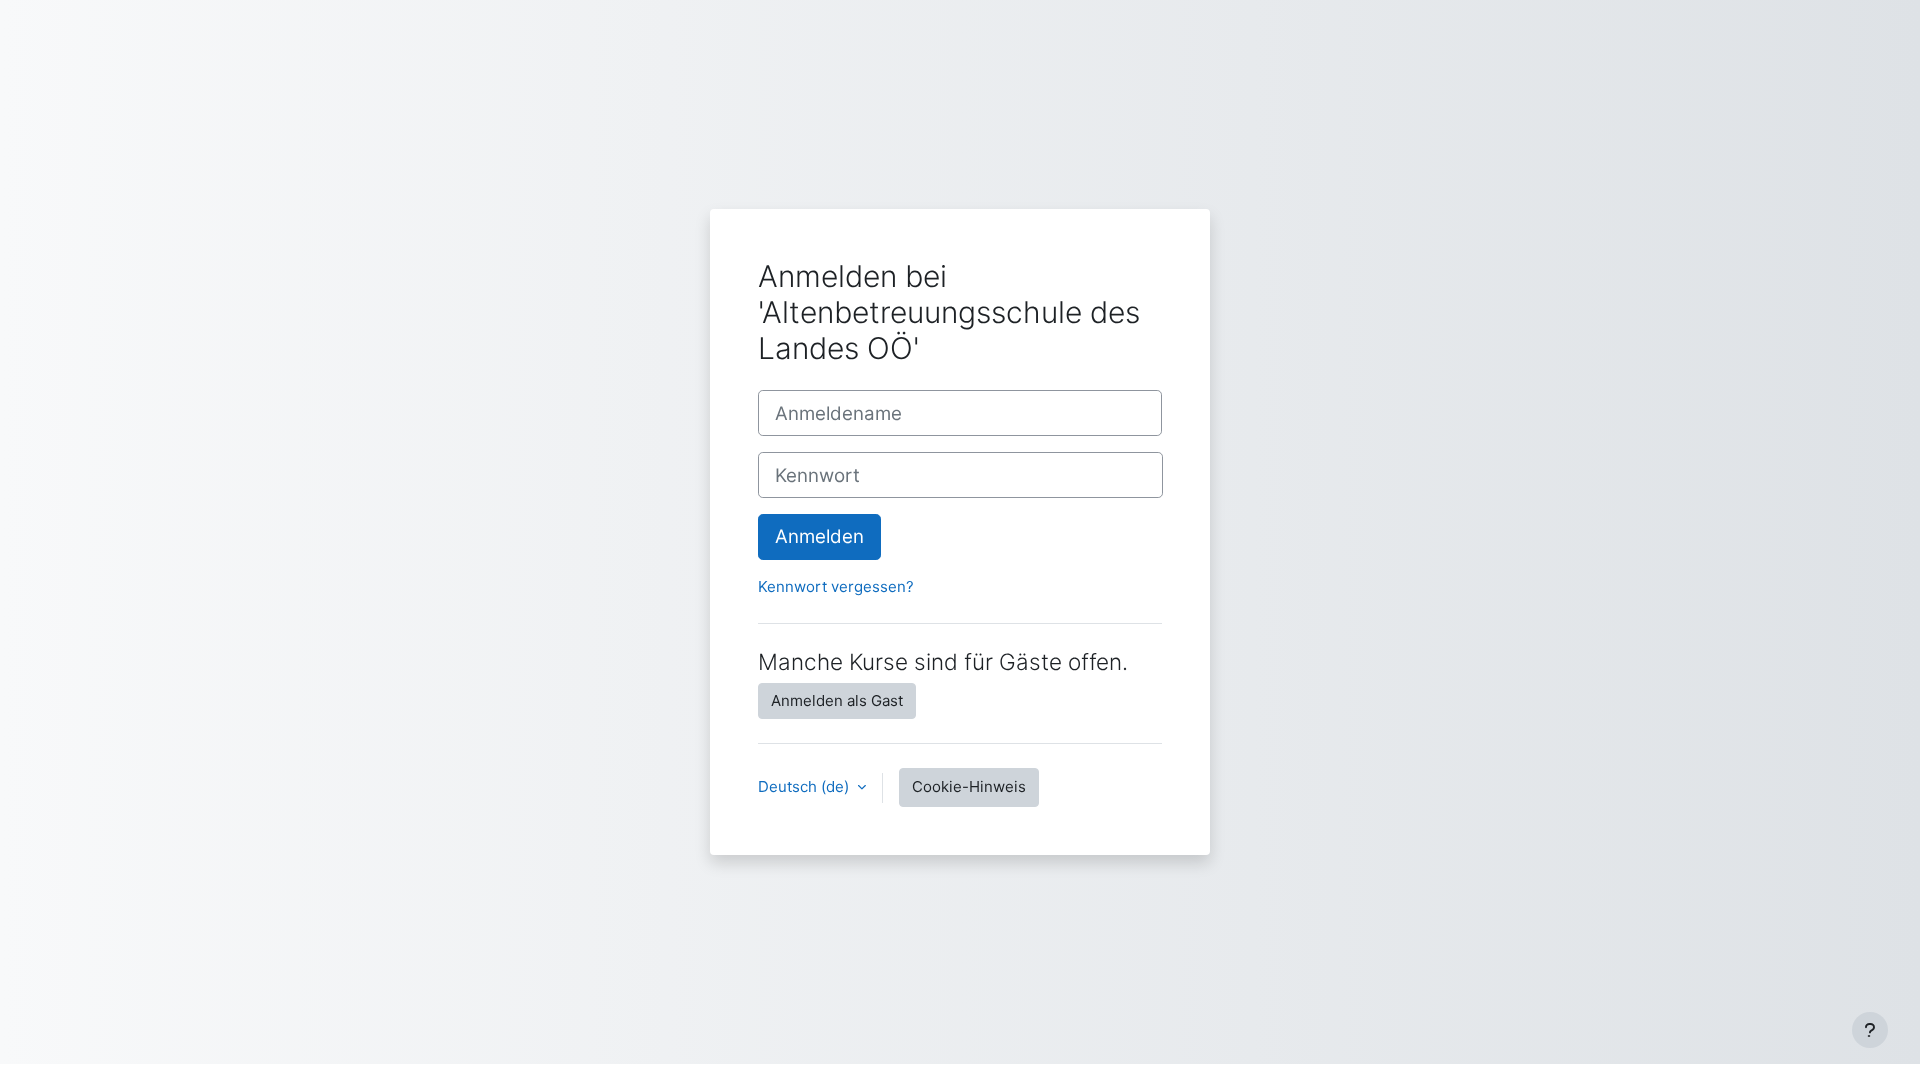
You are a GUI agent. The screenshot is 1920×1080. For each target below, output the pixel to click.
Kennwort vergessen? (836, 586)
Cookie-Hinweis (969, 786)
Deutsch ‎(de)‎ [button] (805, 786)
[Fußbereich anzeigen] (1870, 1030)
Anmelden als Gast (837, 700)
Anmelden (819, 536)
